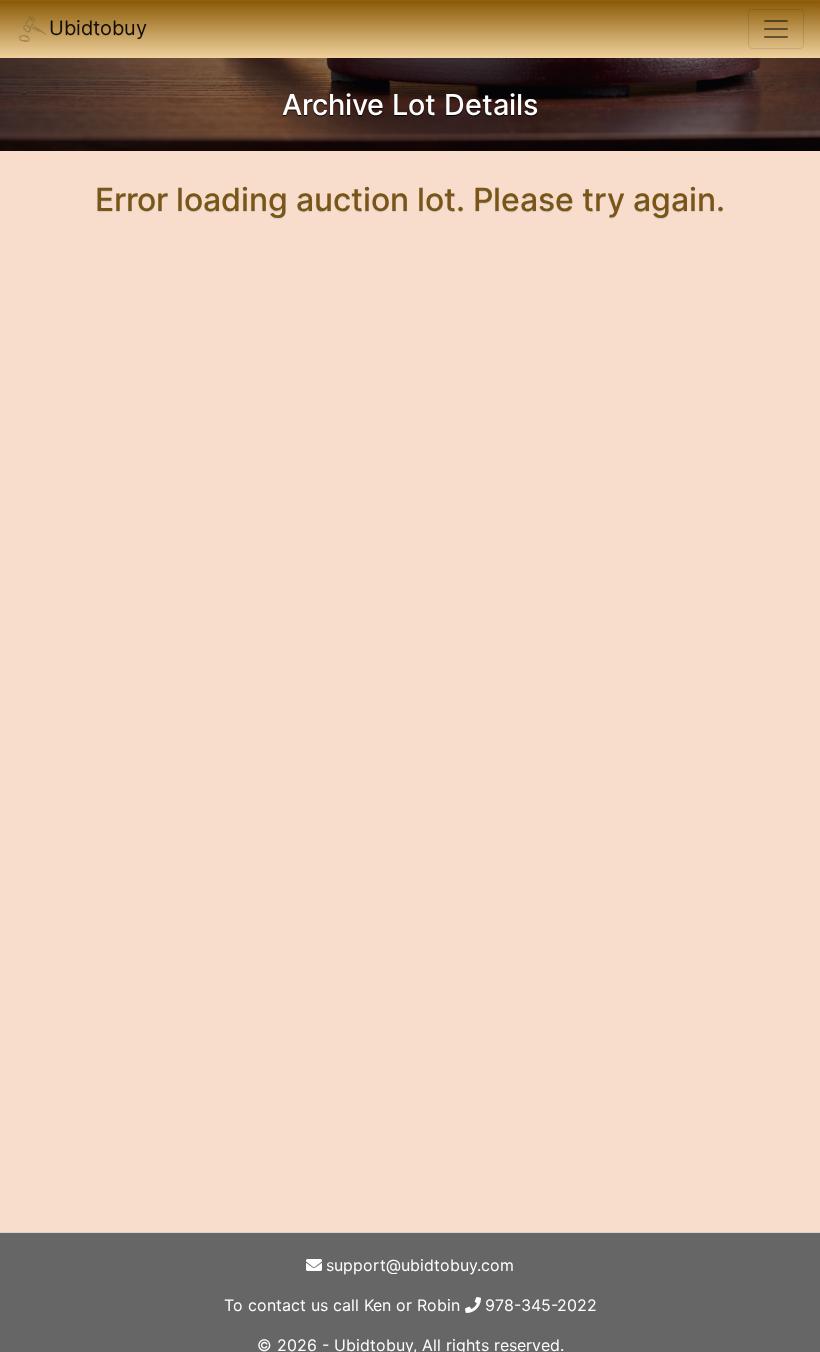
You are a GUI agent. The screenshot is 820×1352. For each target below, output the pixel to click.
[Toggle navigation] (776, 29)
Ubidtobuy (98, 28)
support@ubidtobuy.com (420, 1265)
